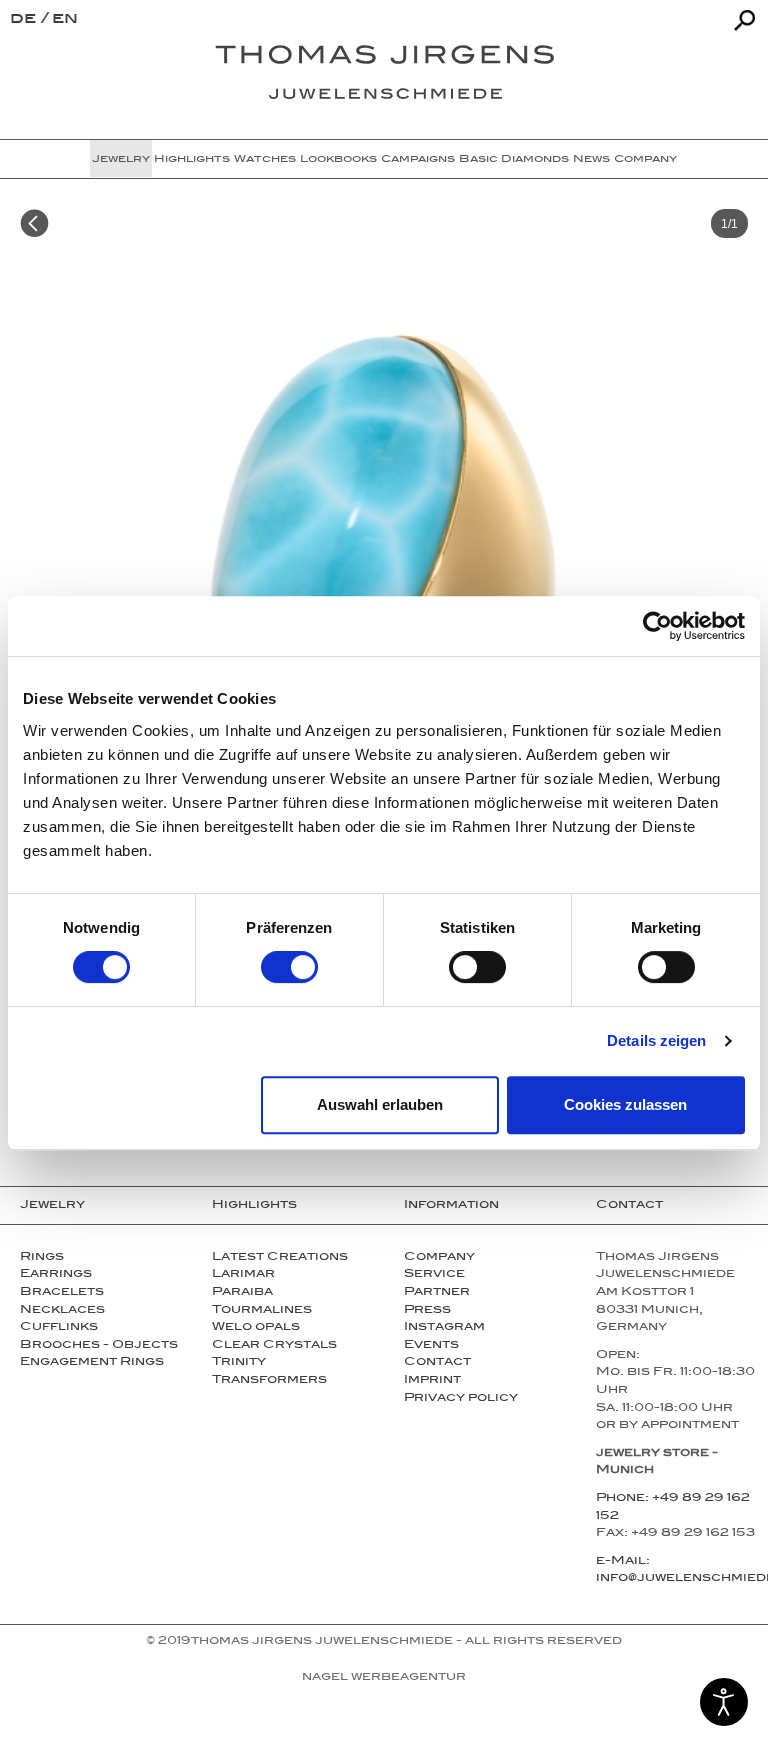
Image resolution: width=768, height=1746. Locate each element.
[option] (384, 583)
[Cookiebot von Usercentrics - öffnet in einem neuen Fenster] (657, 626)
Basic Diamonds (514, 160)
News (591, 160)
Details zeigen (656, 1040)
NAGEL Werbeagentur (384, 1678)
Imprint (432, 1381)
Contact (437, 1363)
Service (434, 1275)
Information (451, 1206)
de (25, 20)
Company (645, 160)
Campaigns (418, 160)
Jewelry (121, 160)
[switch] (289, 967)
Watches (265, 160)
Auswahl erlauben (380, 1104)
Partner (437, 1293)
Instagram (444, 1328)
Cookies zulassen (625, 1104)
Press (427, 1311)
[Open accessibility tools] (724, 1702)
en (65, 20)
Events (431, 1346)
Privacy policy (461, 1399)
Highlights (192, 160)
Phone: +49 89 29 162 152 (673, 1508)
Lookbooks (338, 160)
